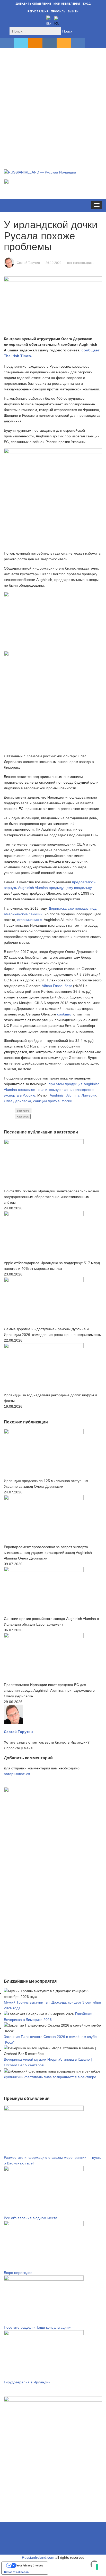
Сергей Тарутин (28, 263)
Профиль (58, 11)
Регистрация (38, 11)
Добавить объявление (33, 4)
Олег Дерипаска (17, 1101)
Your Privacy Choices (30, 2565)
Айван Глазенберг (57, 986)
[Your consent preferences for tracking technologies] (97, 2567)
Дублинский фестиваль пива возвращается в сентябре (50, 2077)
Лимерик (89, 1095)
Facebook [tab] (23, 1117)
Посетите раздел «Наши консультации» (37, 2327)
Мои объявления (67, 4)
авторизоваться (17, 1774)
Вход (87, 4)
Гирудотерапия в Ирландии (27, 2382)
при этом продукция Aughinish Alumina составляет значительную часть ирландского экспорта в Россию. (52, 1090)
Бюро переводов (18, 2273)
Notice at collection (16, 2572)
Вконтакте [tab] (23, 1111)
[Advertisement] (53, 103)
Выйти (73, 11)
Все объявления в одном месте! (31, 2218)
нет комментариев (81, 263)
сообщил (65, 1014)
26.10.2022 (54, 263)
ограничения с (30, 920)
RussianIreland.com (38, 2557)
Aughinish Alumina (65, 1095)
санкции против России (53, 1101)
